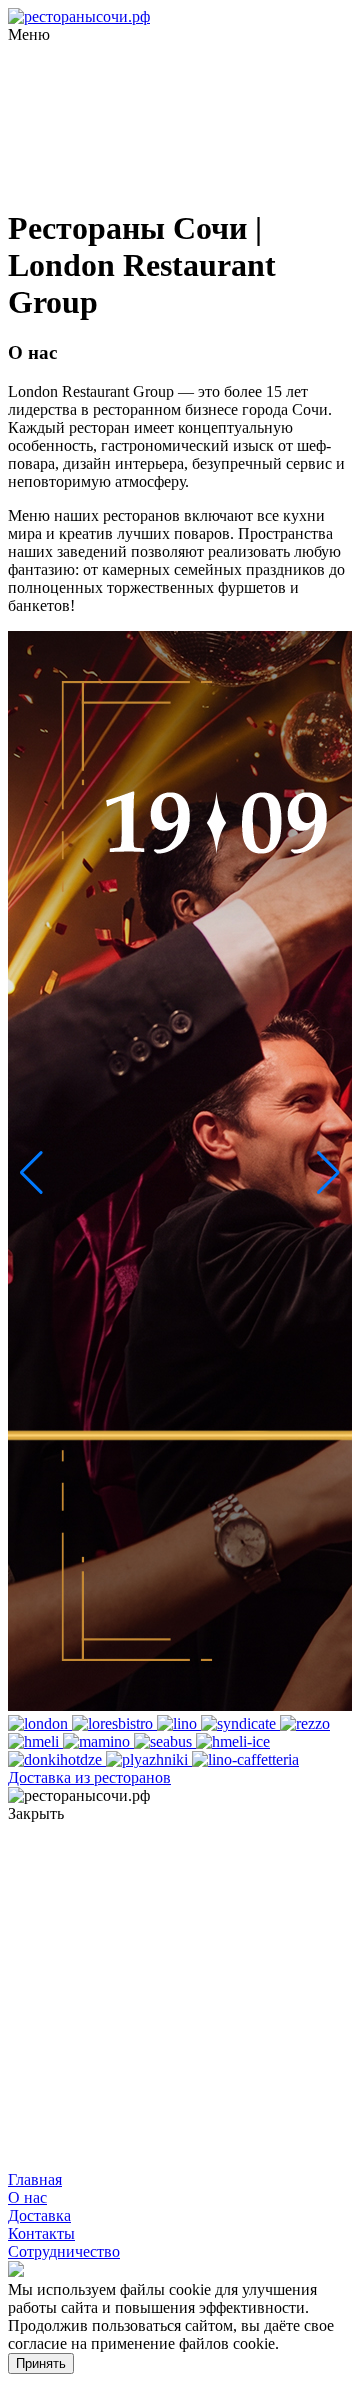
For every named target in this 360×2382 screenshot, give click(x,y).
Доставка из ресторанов (89, 1777)
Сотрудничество (64, 2251)
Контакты (41, 2233)
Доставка (39, 2215)
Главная (35, 2179)
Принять (41, 2363)
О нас (27, 2197)
